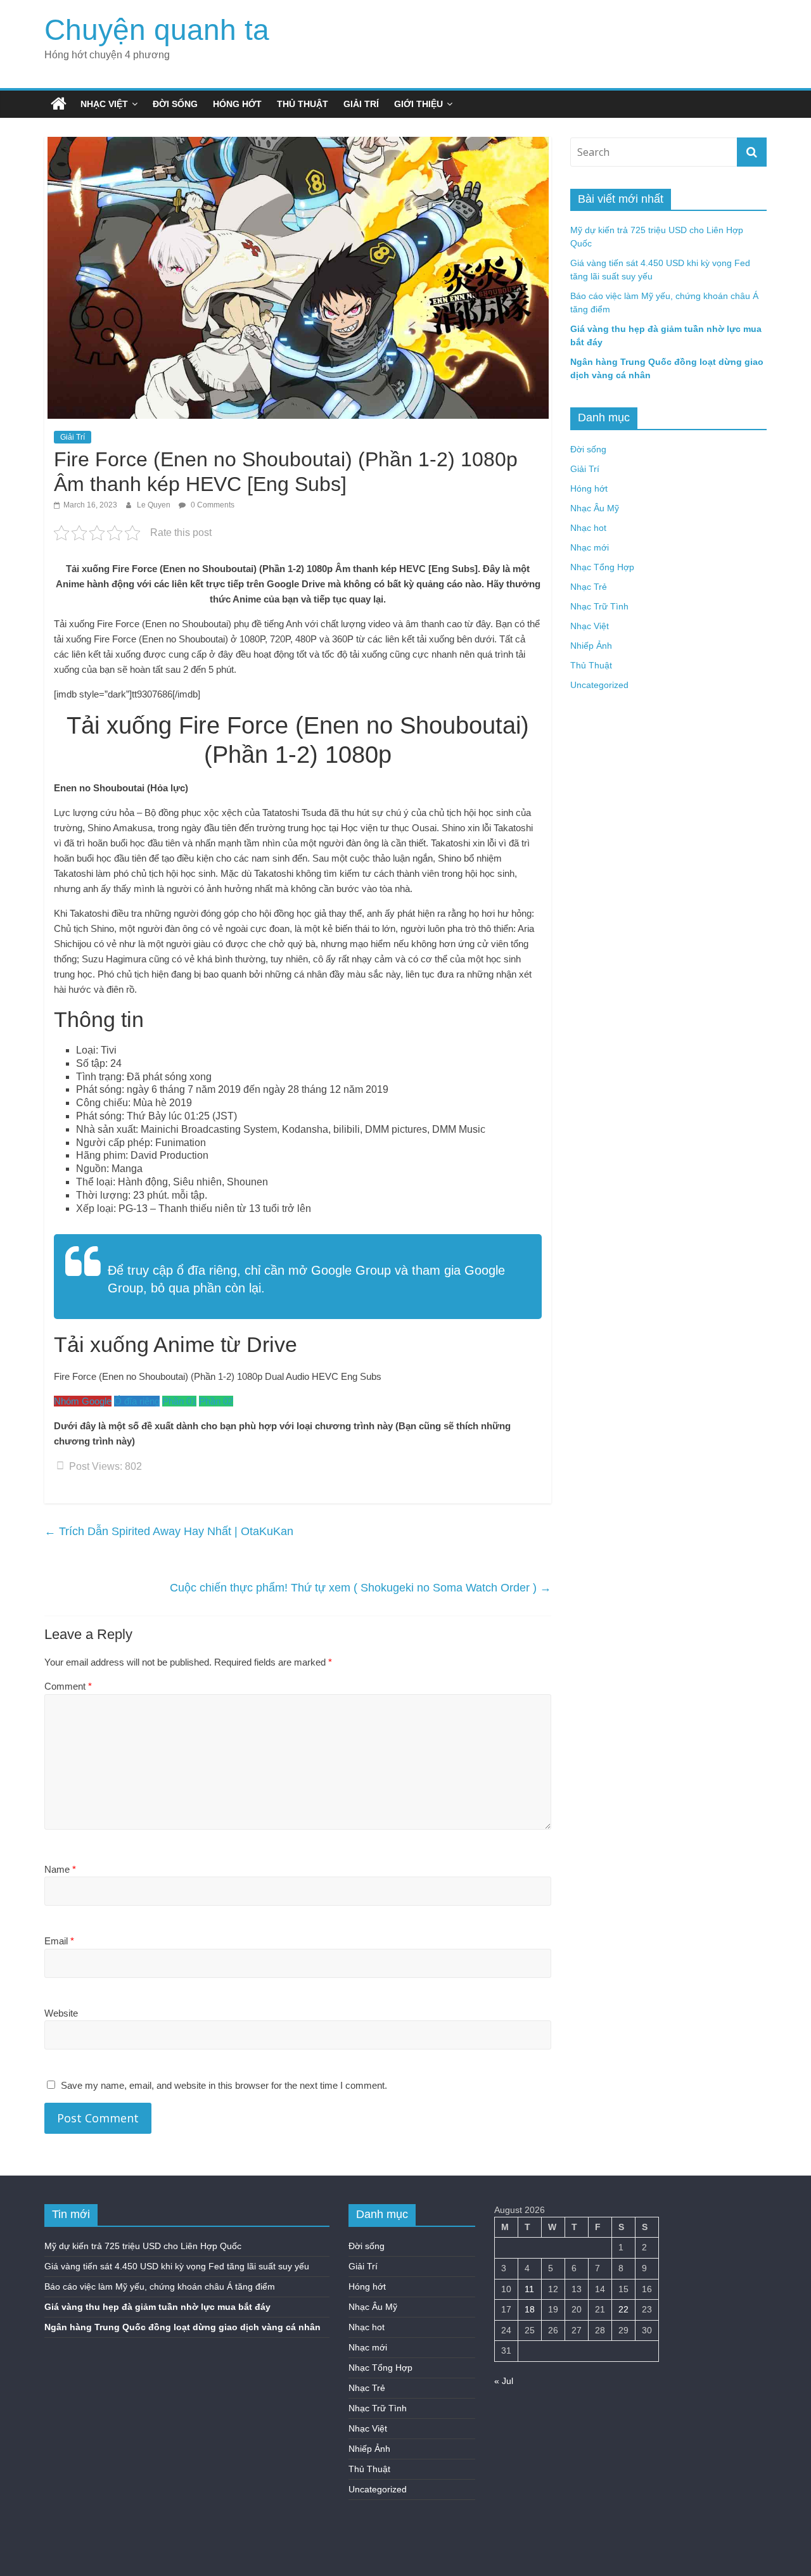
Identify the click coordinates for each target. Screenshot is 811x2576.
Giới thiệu (418, 104)
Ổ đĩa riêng (137, 1401)
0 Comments (212, 505)
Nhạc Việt (104, 104)
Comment (68, 1686)
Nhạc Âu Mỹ (595, 508)
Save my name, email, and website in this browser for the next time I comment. (224, 2085)
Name (60, 1869)
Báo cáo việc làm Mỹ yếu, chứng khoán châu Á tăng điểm (160, 2286)
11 (529, 2289)
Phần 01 (179, 1401)
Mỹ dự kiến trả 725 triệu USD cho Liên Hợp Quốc (143, 2246)
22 (623, 2309)
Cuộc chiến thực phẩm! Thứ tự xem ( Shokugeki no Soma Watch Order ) (361, 1588)
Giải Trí (361, 104)
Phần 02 (216, 1401)
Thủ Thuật (303, 104)
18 (530, 2309)
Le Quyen (155, 505)
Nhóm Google (83, 1401)
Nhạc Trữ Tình (599, 606)
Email (59, 1941)
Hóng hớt (237, 104)
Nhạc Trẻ (589, 587)
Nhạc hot (588, 528)
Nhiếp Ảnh (591, 646)
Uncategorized (599, 685)
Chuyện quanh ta (157, 30)
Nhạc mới (590, 547)
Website (61, 2013)
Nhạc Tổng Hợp (602, 567)
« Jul (504, 2381)
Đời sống (175, 104)
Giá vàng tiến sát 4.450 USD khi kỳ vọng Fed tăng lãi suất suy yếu (177, 2266)
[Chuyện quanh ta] (59, 104)
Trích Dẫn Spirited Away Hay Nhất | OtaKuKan (169, 1531)
